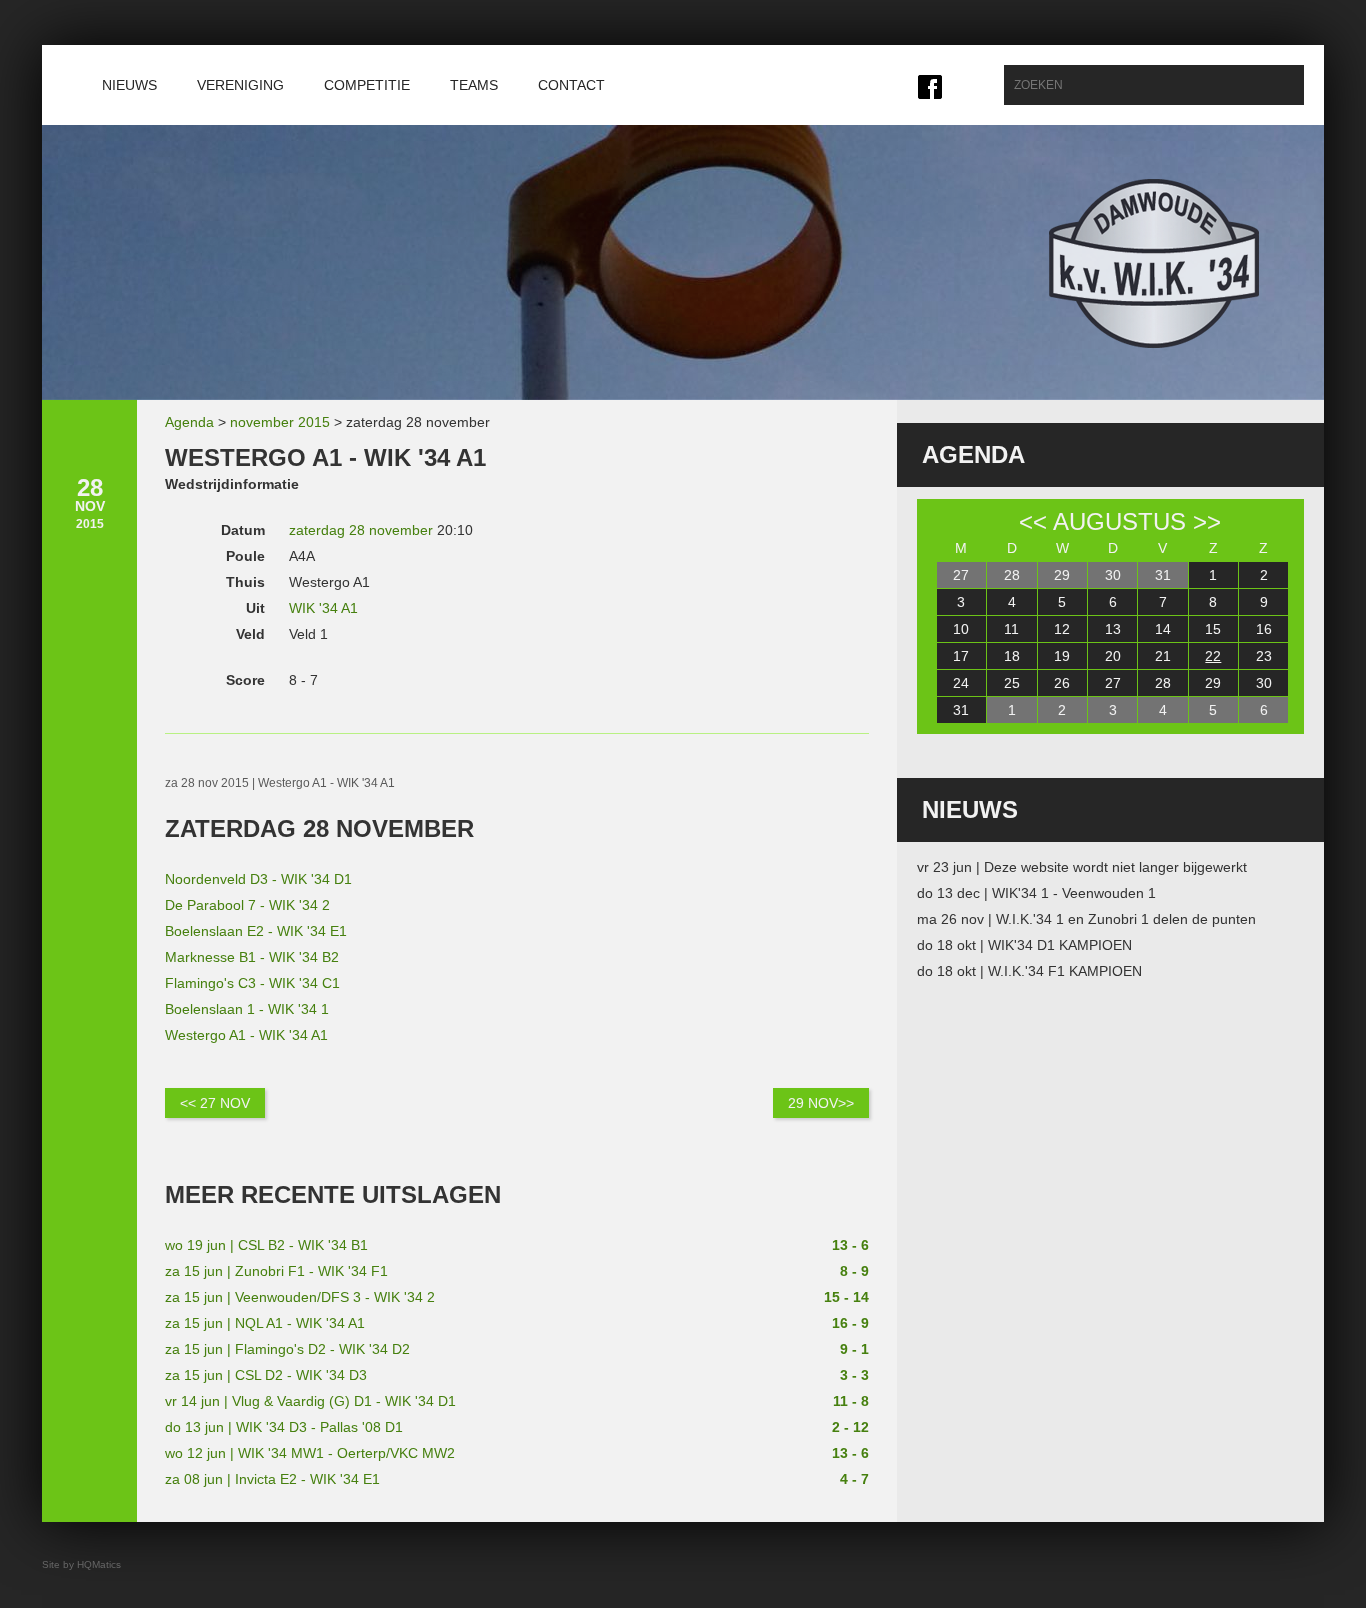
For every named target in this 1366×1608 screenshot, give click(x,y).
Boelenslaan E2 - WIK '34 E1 (256, 931)
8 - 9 (854, 1271)
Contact (571, 85)
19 (1062, 656)
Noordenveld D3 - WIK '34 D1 (258, 879)
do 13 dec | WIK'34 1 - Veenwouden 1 (1036, 893)
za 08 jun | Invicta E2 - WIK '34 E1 (272, 1479)
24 (961, 683)
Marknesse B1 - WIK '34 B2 (252, 957)
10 (961, 629)
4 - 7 (854, 1479)
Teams (474, 85)
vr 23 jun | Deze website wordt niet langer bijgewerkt (1082, 867)
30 (1113, 575)
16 (1264, 629)
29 (1062, 575)
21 (1163, 656)
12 (1062, 629)
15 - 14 (846, 1297)
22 (1213, 656)
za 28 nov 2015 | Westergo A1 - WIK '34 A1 (280, 783)
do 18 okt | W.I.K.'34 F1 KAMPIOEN (1029, 971)
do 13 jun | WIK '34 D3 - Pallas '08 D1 (284, 1427)
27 (961, 575)
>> (1207, 521)
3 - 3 (854, 1375)
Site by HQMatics (81, 1564)
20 (1113, 656)
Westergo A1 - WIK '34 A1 (246, 1035)
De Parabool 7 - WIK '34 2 (247, 905)
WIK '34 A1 (323, 608)
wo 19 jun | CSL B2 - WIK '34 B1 (266, 1245)
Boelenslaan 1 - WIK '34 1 (247, 1009)
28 (1012, 575)
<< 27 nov (215, 1103)
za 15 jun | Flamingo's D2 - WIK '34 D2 (287, 1349)
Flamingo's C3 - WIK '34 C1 (252, 983)
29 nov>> (821, 1103)
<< (1033, 521)
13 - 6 (850, 1245)
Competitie (367, 85)
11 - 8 (851, 1401)
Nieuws (129, 85)
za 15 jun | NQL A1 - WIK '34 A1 (265, 1323)
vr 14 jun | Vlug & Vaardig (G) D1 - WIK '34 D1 (310, 1401)
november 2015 (280, 422)
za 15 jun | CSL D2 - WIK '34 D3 (266, 1375)
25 (1012, 683)
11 (1011, 629)
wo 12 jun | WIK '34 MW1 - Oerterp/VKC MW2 (310, 1453)
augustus (1119, 521)
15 (1213, 629)
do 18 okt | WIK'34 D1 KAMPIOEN (1024, 945)
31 (1163, 575)
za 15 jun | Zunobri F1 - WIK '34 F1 (276, 1271)
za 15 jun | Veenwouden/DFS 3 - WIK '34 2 (300, 1297)
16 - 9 (850, 1323)
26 (1062, 683)
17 (961, 656)
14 (1163, 629)
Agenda (189, 422)
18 (1012, 656)
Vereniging (240, 85)
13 (1113, 629)
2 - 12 (850, 1427)
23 (1264, 656)
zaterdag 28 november (361, 530)
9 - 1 (854, 1349)
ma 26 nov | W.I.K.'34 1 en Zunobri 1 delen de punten (1086, 919)
